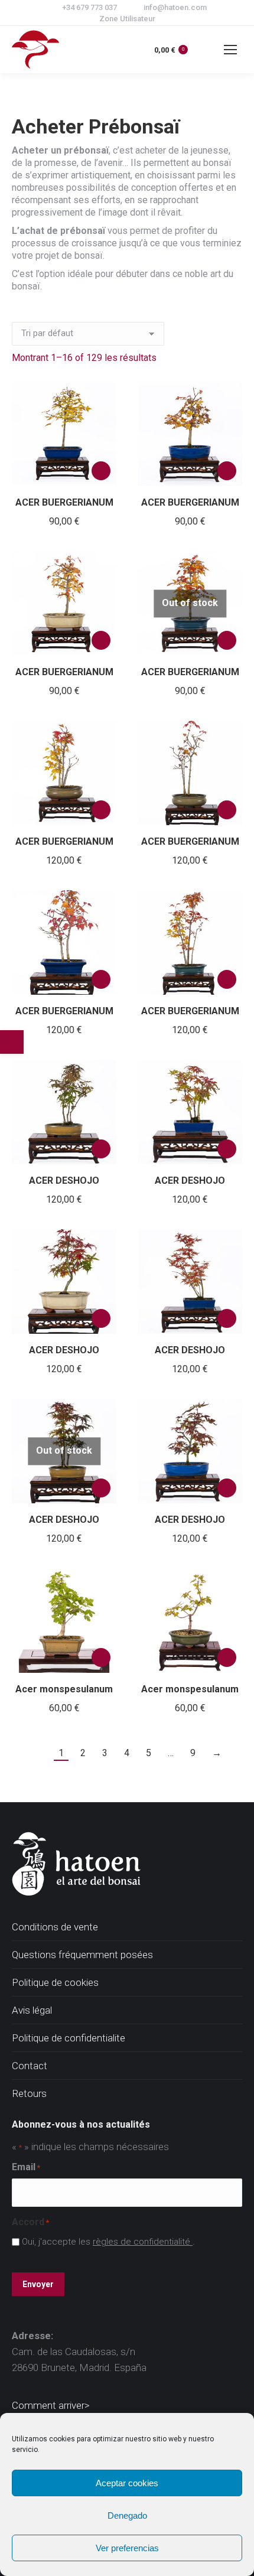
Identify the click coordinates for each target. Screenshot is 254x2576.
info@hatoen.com (175, 7)
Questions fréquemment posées (82, 1955)
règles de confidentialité (143, 2242)
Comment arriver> (51, 2405)
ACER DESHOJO (64, 1180)
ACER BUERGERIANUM (64, 502)
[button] (101, 471)
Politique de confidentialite (69, 2038)
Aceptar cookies (127, 2483)
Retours (29, 2093)
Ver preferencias (127, 2548)
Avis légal (32, 2010)
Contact (30, 2066)
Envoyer (38, 2284)
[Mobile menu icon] (230, 50)
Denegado (127, 2515)
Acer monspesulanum (64, 1689)
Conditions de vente (55, 1927)
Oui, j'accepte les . (108, 2242)
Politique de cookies (55, 1982)
